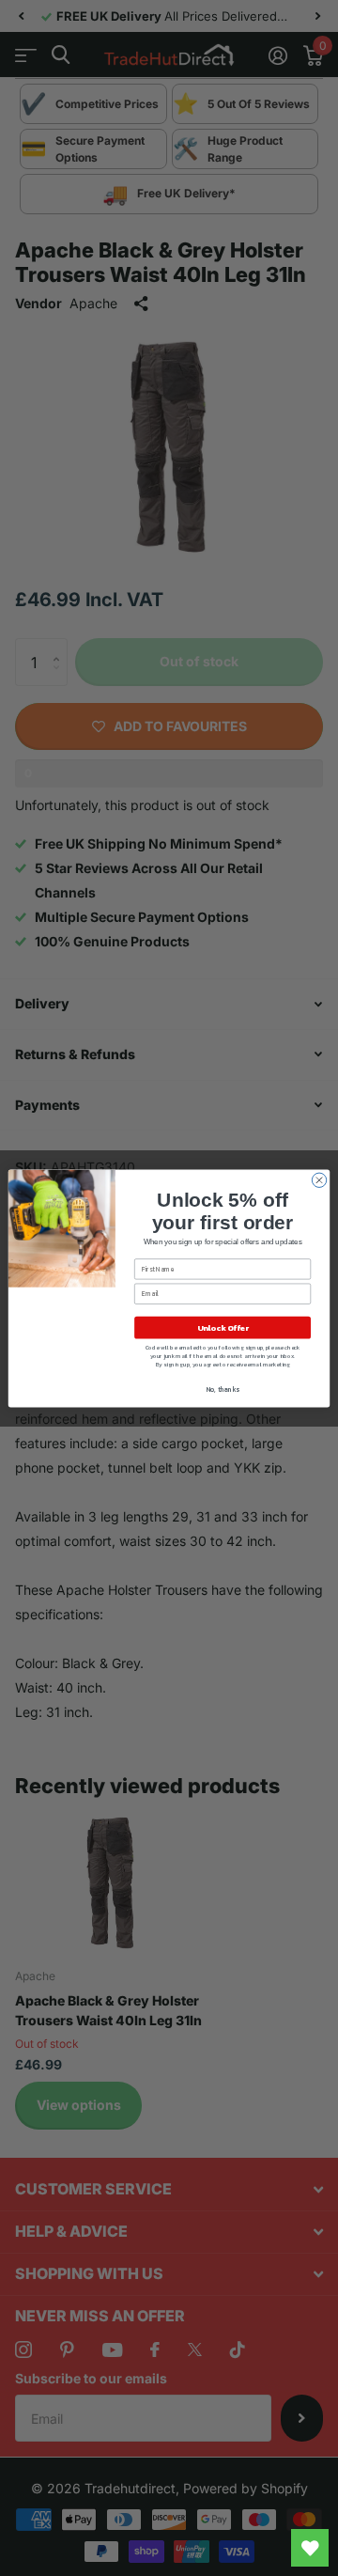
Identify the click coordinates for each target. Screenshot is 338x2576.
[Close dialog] (319, 1180)
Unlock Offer (223, 1327)
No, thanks (223, 1389)
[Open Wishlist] (310, 2548)
